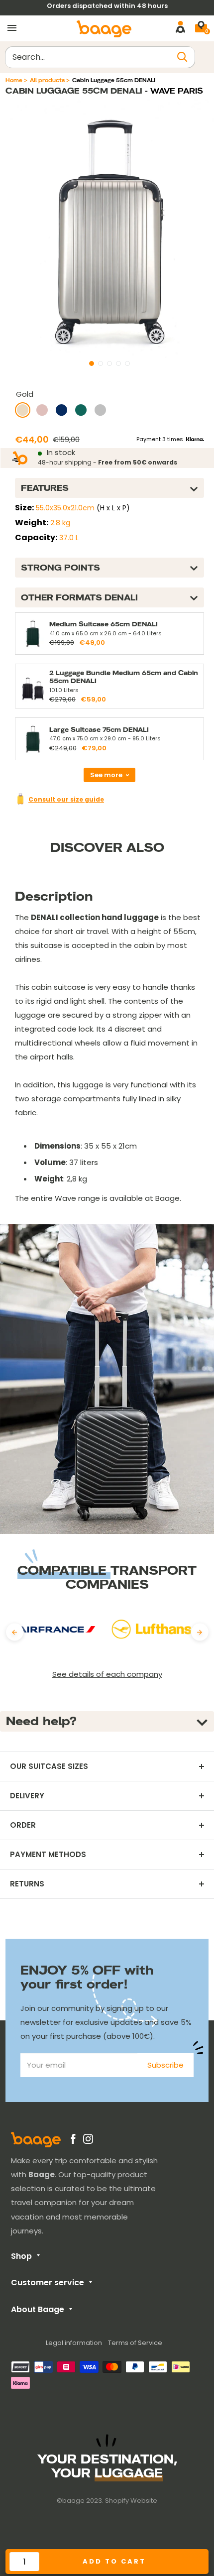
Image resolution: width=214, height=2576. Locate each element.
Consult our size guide (66, 799)
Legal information (74, 2343)
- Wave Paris (173, 91)
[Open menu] (12, 28)
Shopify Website (131, 2501)
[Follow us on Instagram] (88, 2141)
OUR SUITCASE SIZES (49, 1766)
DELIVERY (27, 1796)
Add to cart (114, 2561)
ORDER (23, 1825)
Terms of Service (135, 2343)
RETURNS (27, 1884)
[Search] (183, 57)
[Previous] (15, 1632)
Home (14, 80)
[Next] (200, 1632)
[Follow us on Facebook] (73, 2141)
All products (47, 80)
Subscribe (165, 2065)
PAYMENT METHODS (48, 1855)
